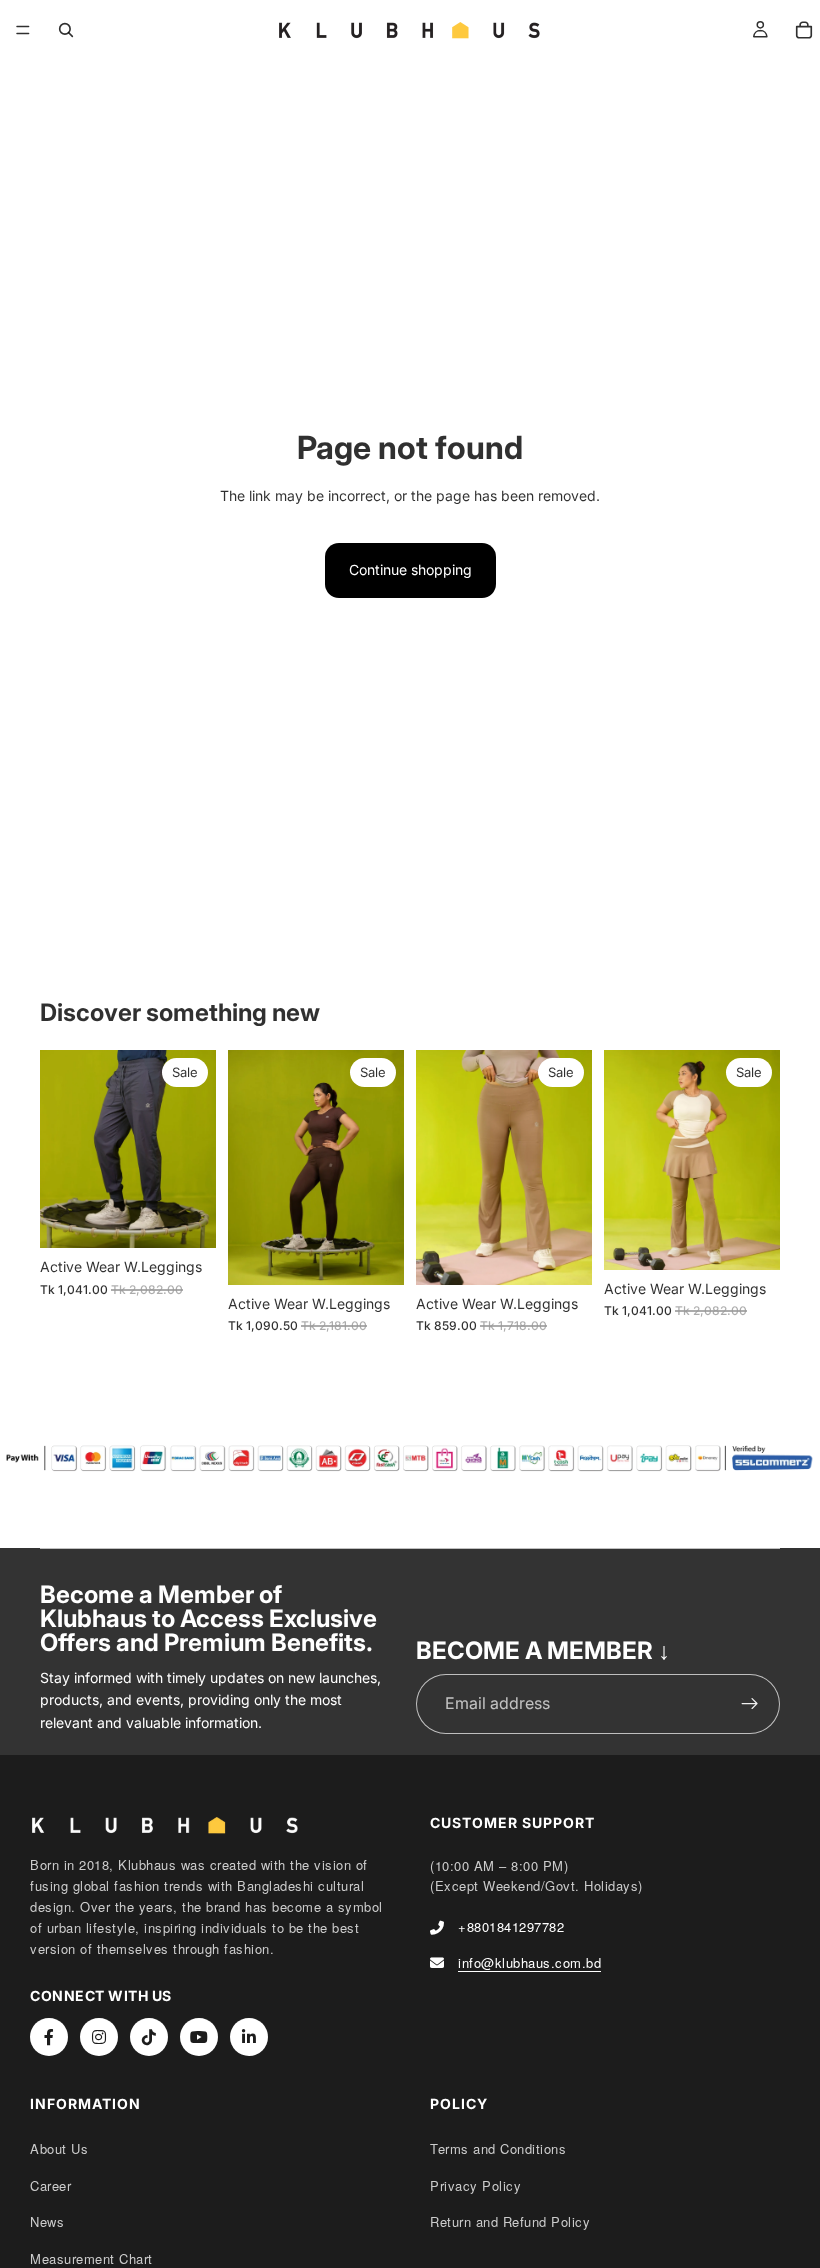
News (47, 2221)
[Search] (66, 30)
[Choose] (185, 1218)
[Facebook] (49, 2037)
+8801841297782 (511, 1926)
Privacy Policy (475, 2185)
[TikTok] (149, 2037)
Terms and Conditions (498, 2148)
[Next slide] (194, 1149)
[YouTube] (199, 2037)
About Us (59, 2148)
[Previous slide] (62, 1149)
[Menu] (23, 30)
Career (50, 2185)
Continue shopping (410, 569)
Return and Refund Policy (510, 2221)
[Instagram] (99, 2037)
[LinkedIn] (249, 2037)
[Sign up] (750, 1704)
